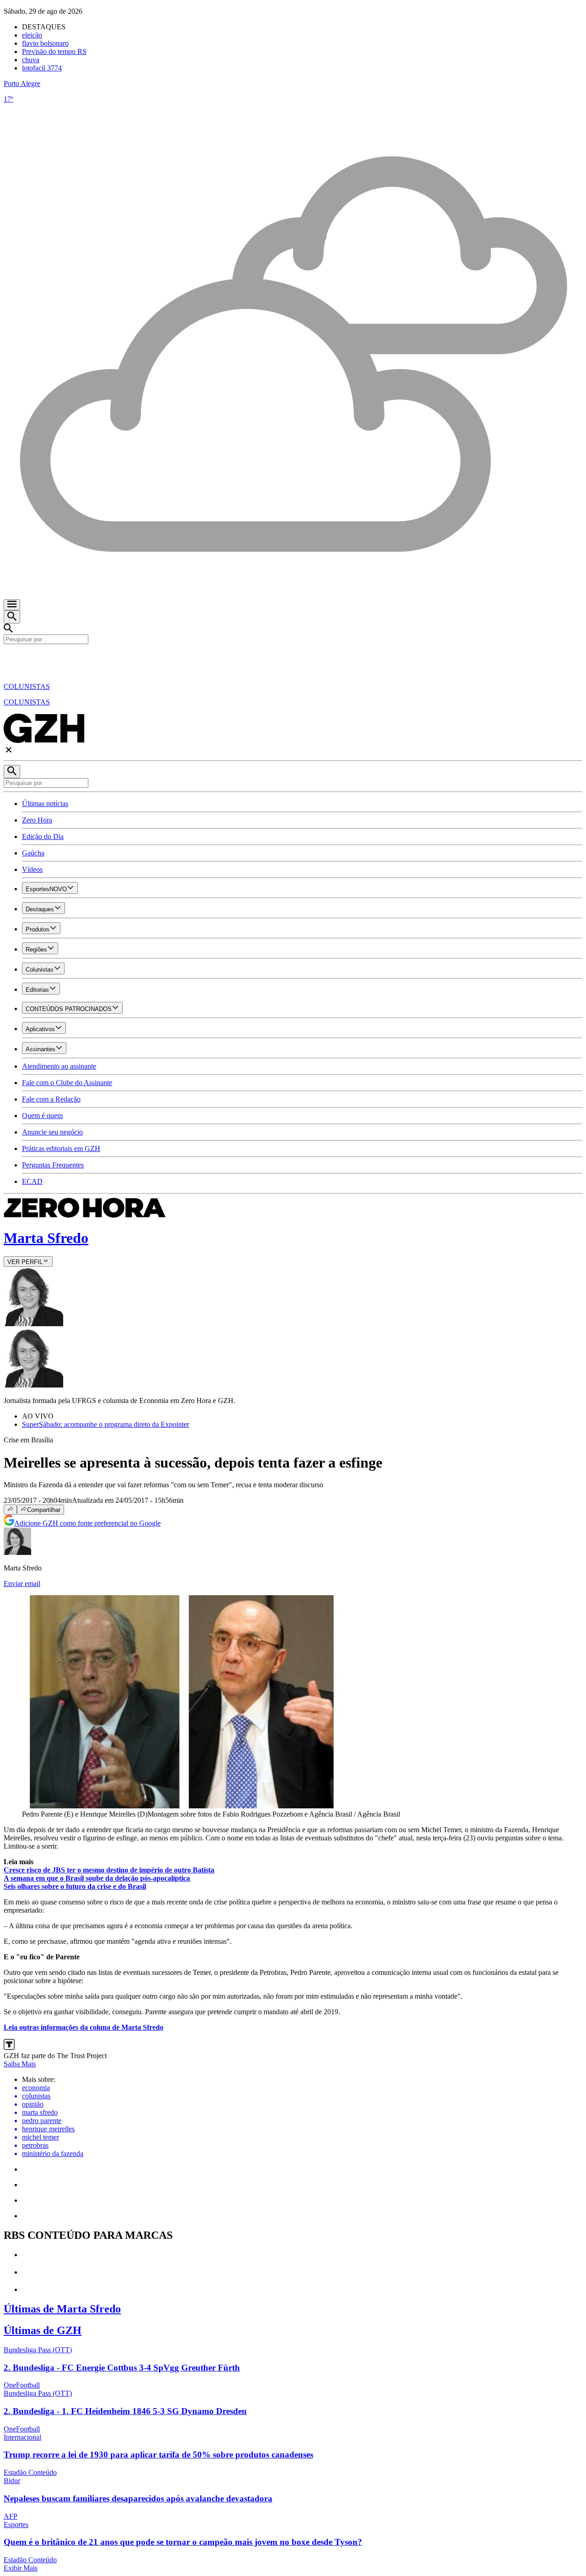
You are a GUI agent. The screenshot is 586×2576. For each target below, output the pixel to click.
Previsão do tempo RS (54, 51)
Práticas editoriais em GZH (61, 1148)
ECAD (32, 1181)
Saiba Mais (20, 2064)
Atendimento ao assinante (59, 1066)
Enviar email (22, 1584)
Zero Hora (37, 820)
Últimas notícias (45, 804)
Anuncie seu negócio (52, 1132)
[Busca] (12, 617)
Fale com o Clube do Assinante (67, 1083)
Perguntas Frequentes (53, 1165)
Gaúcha (33, 853)
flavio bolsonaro (45, 43)
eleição (32, 35)
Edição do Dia (43, 836)
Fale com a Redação (51, 1099)
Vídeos (32, 869)
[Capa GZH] (293, 660)
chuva (31, 60)
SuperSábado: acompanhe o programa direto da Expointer (106, 1424)
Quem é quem (42, 1116)
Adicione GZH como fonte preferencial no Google (87, 1523)
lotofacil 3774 (42, 68)
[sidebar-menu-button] (12, 605)
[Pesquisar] (12, 772)
